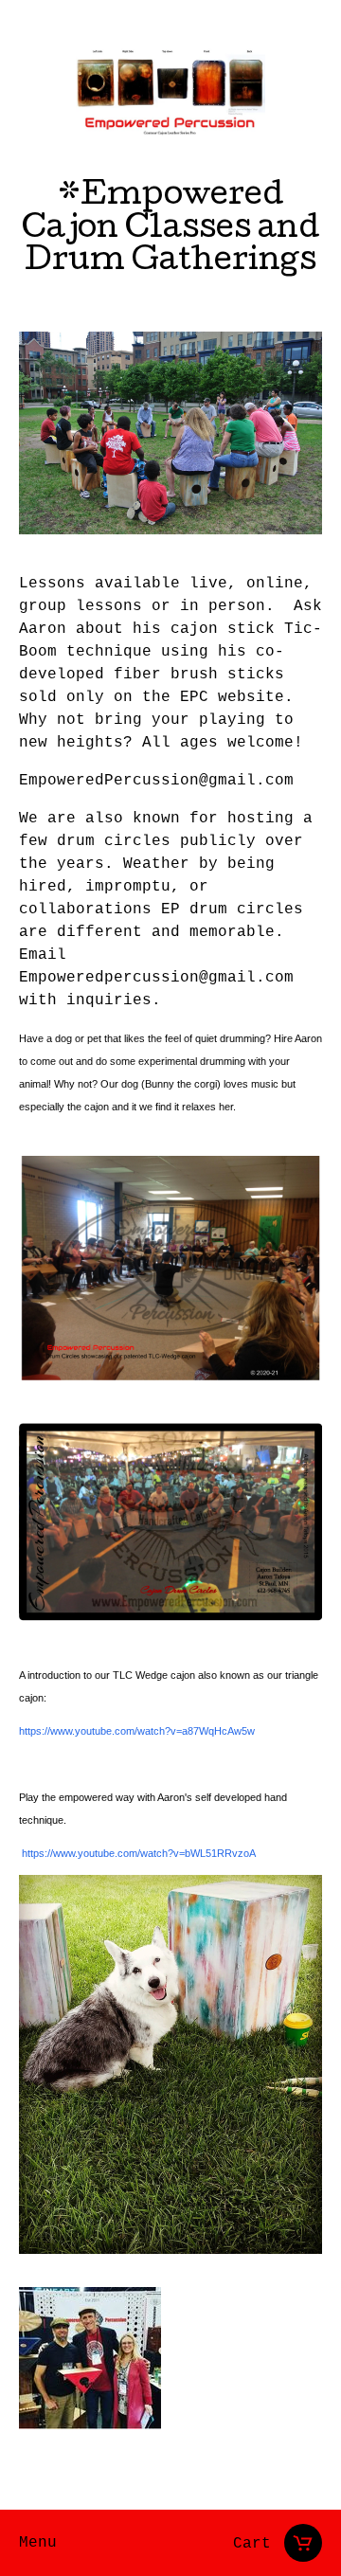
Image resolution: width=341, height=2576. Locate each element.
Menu (38, 2543)
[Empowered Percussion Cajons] (170, 93)
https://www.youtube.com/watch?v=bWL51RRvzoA (139, 1853)
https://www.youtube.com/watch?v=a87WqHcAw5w (137, 1731)
